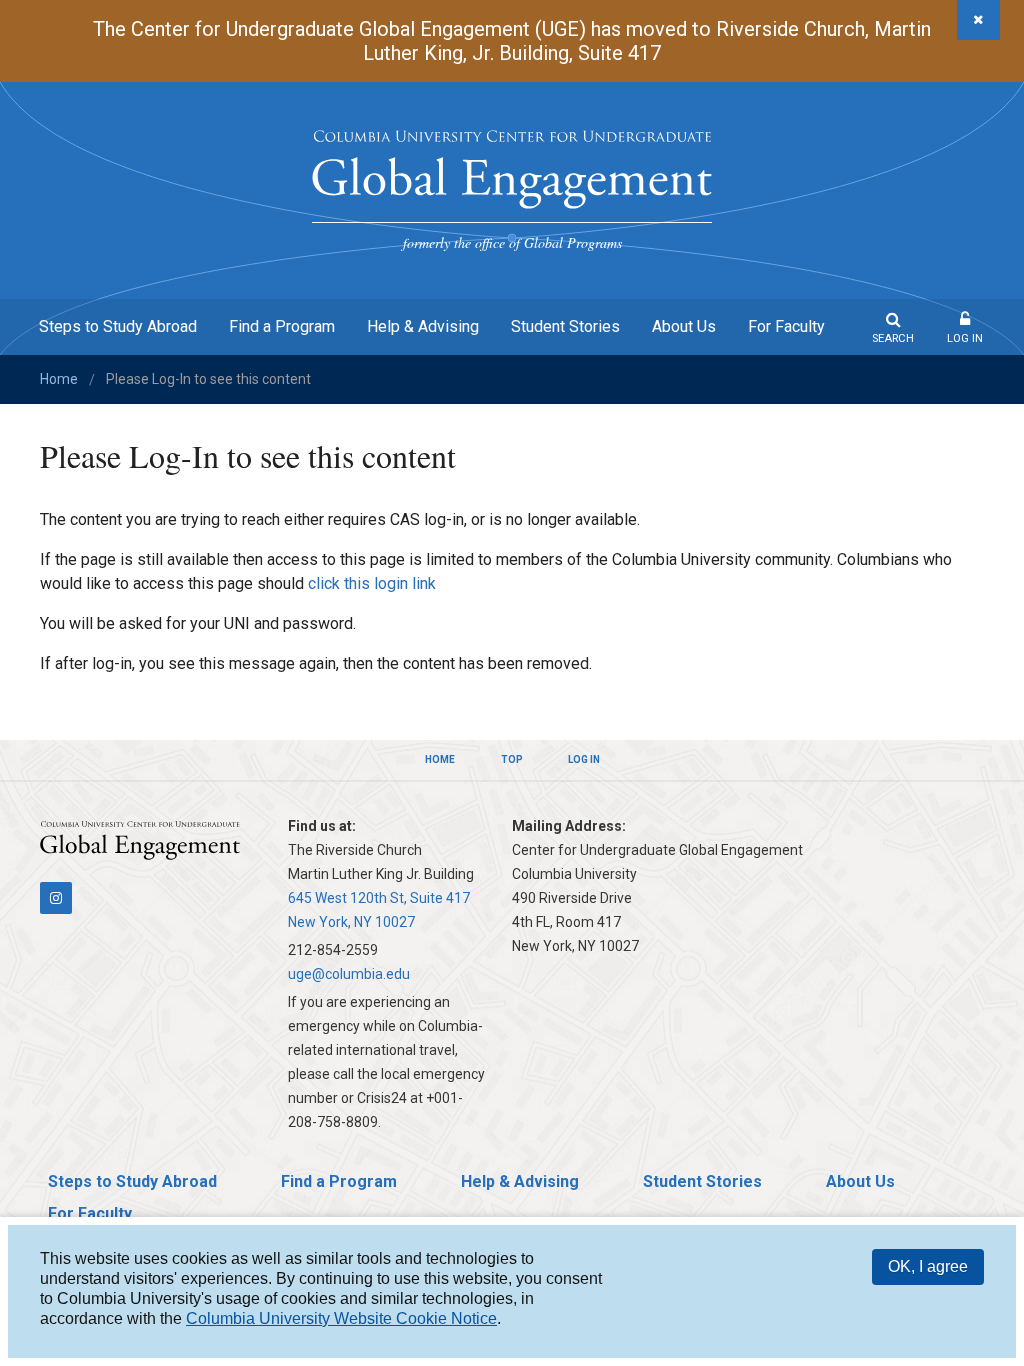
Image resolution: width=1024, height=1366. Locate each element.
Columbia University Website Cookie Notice (341, 1318)
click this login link (372, 583)
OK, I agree (928, 1266)
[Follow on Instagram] (56, 898)
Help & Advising (423, 326)
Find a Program (282, 326)
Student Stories (565, 326)
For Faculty (786, 326)
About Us (684, 326)
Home (59, 379)
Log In (965, 338)
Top (512, 759)
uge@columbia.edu (349, 974)
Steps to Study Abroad (118, 326)
